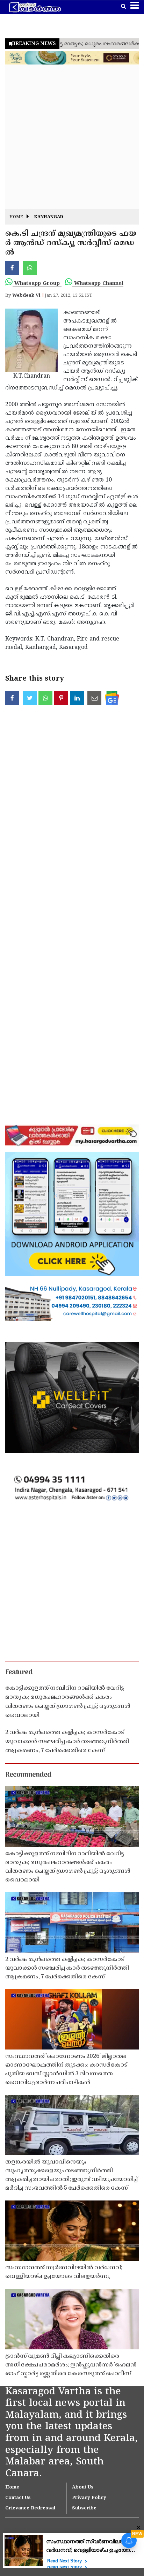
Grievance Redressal (30, 2508)
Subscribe (84, 2508)
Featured (19, 1673)
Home (16, 217)
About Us (83, 2487)
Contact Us (18, 2498)
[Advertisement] (72, 137)
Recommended (28, 1775)
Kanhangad (49, 217)
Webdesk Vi (26, 296)
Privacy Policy (89, 2498)
